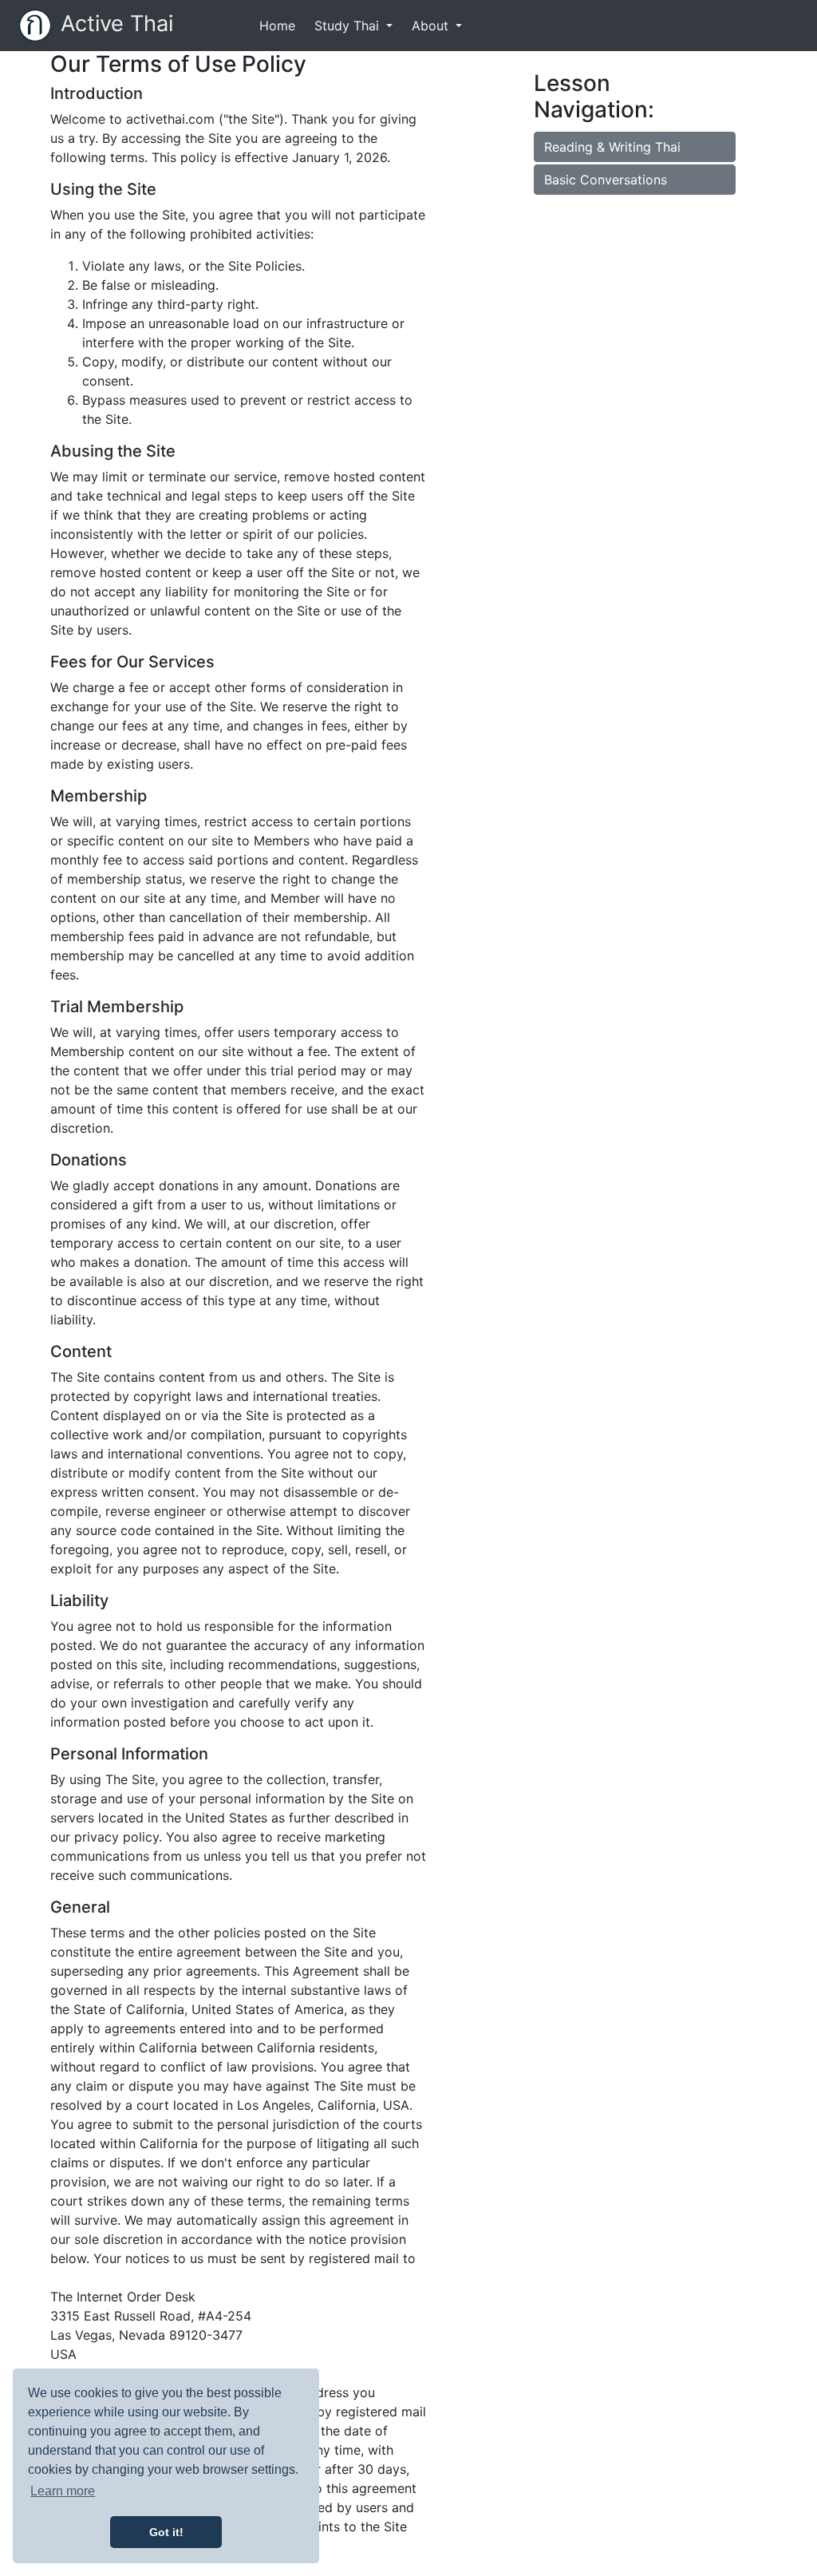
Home (280, 25)
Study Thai (349, 26)
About (432, 26)
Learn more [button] (63, 2491)
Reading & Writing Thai (612, 147)
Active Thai (117, 24)
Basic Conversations (606, 180)
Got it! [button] (166, 2532)
